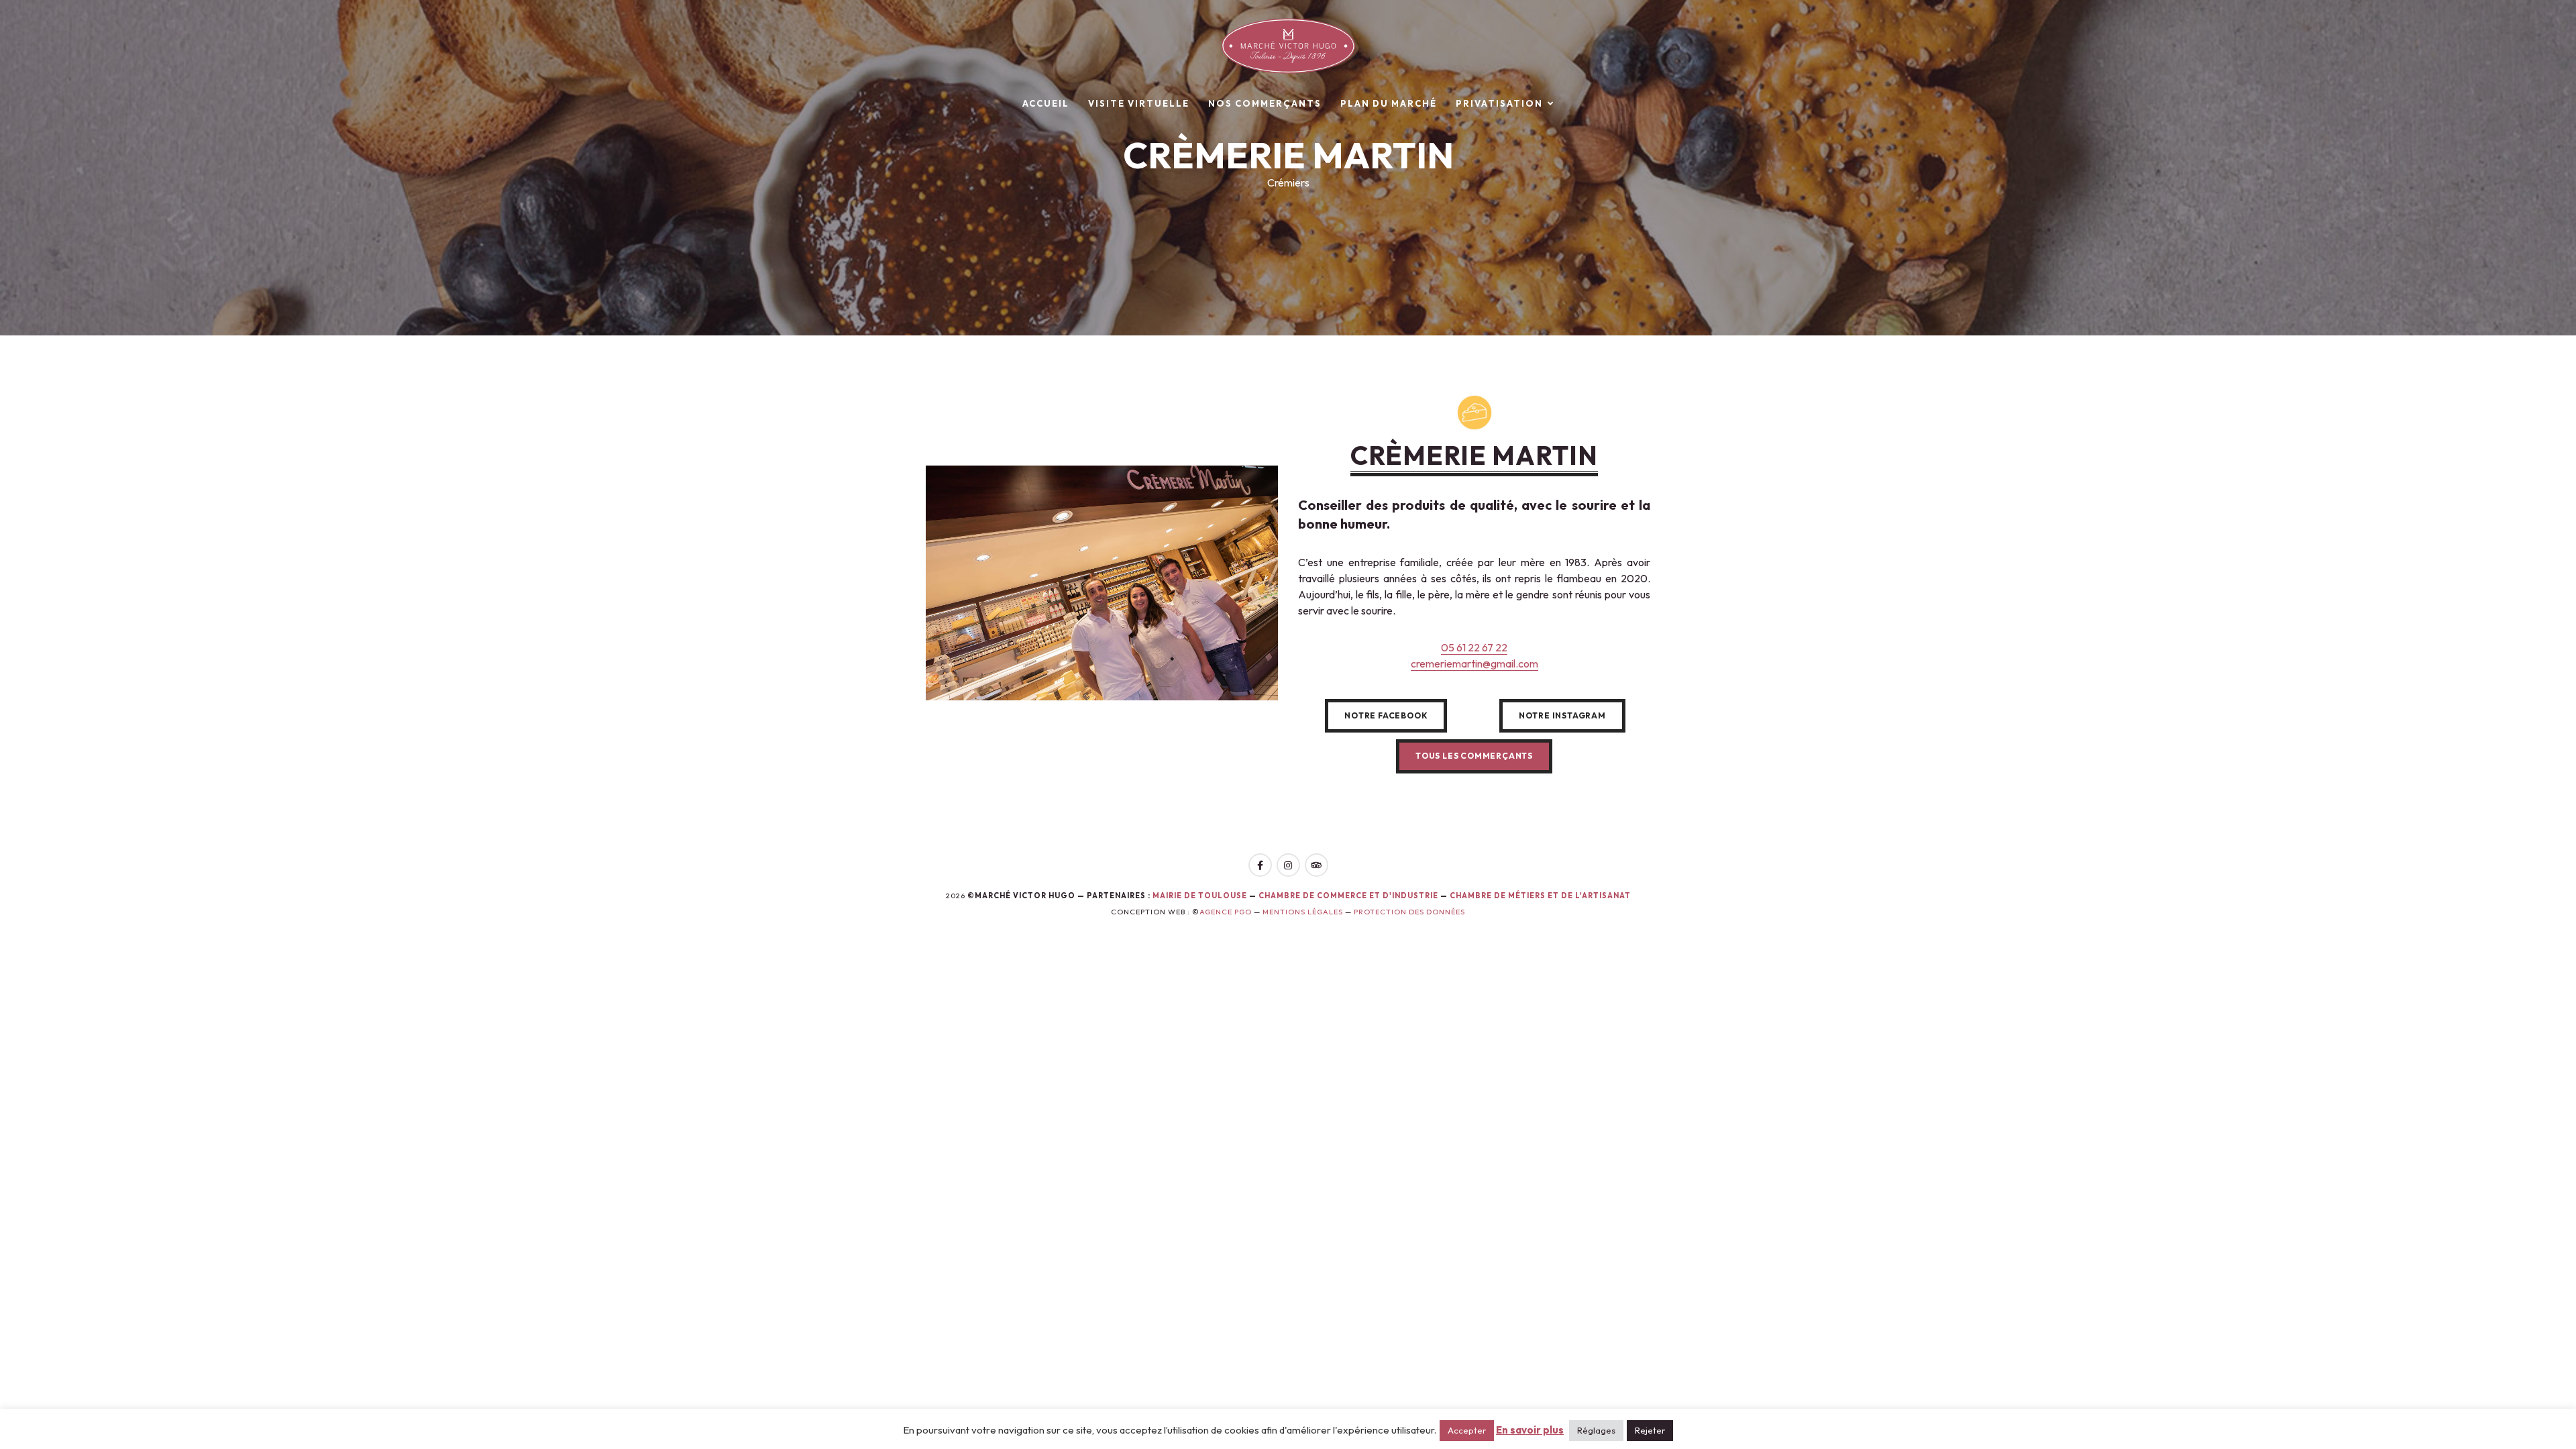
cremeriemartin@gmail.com (1474, 663)
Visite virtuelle (1139, 103)
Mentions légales (1303, 912)
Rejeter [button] (1650, 1430)
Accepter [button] (1467, 1430)
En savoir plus (1530, 1430)
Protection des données (1409, 912)
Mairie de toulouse (1200, 896)
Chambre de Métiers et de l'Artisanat (1540, 896)
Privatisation (1499, 103)
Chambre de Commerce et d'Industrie (1349, 896)
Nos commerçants (1265, 103)
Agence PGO (1226, 912)
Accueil (1046, 103)
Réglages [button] (1596, 1430)
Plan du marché (1389, 103)
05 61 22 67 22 (1474, 647)
